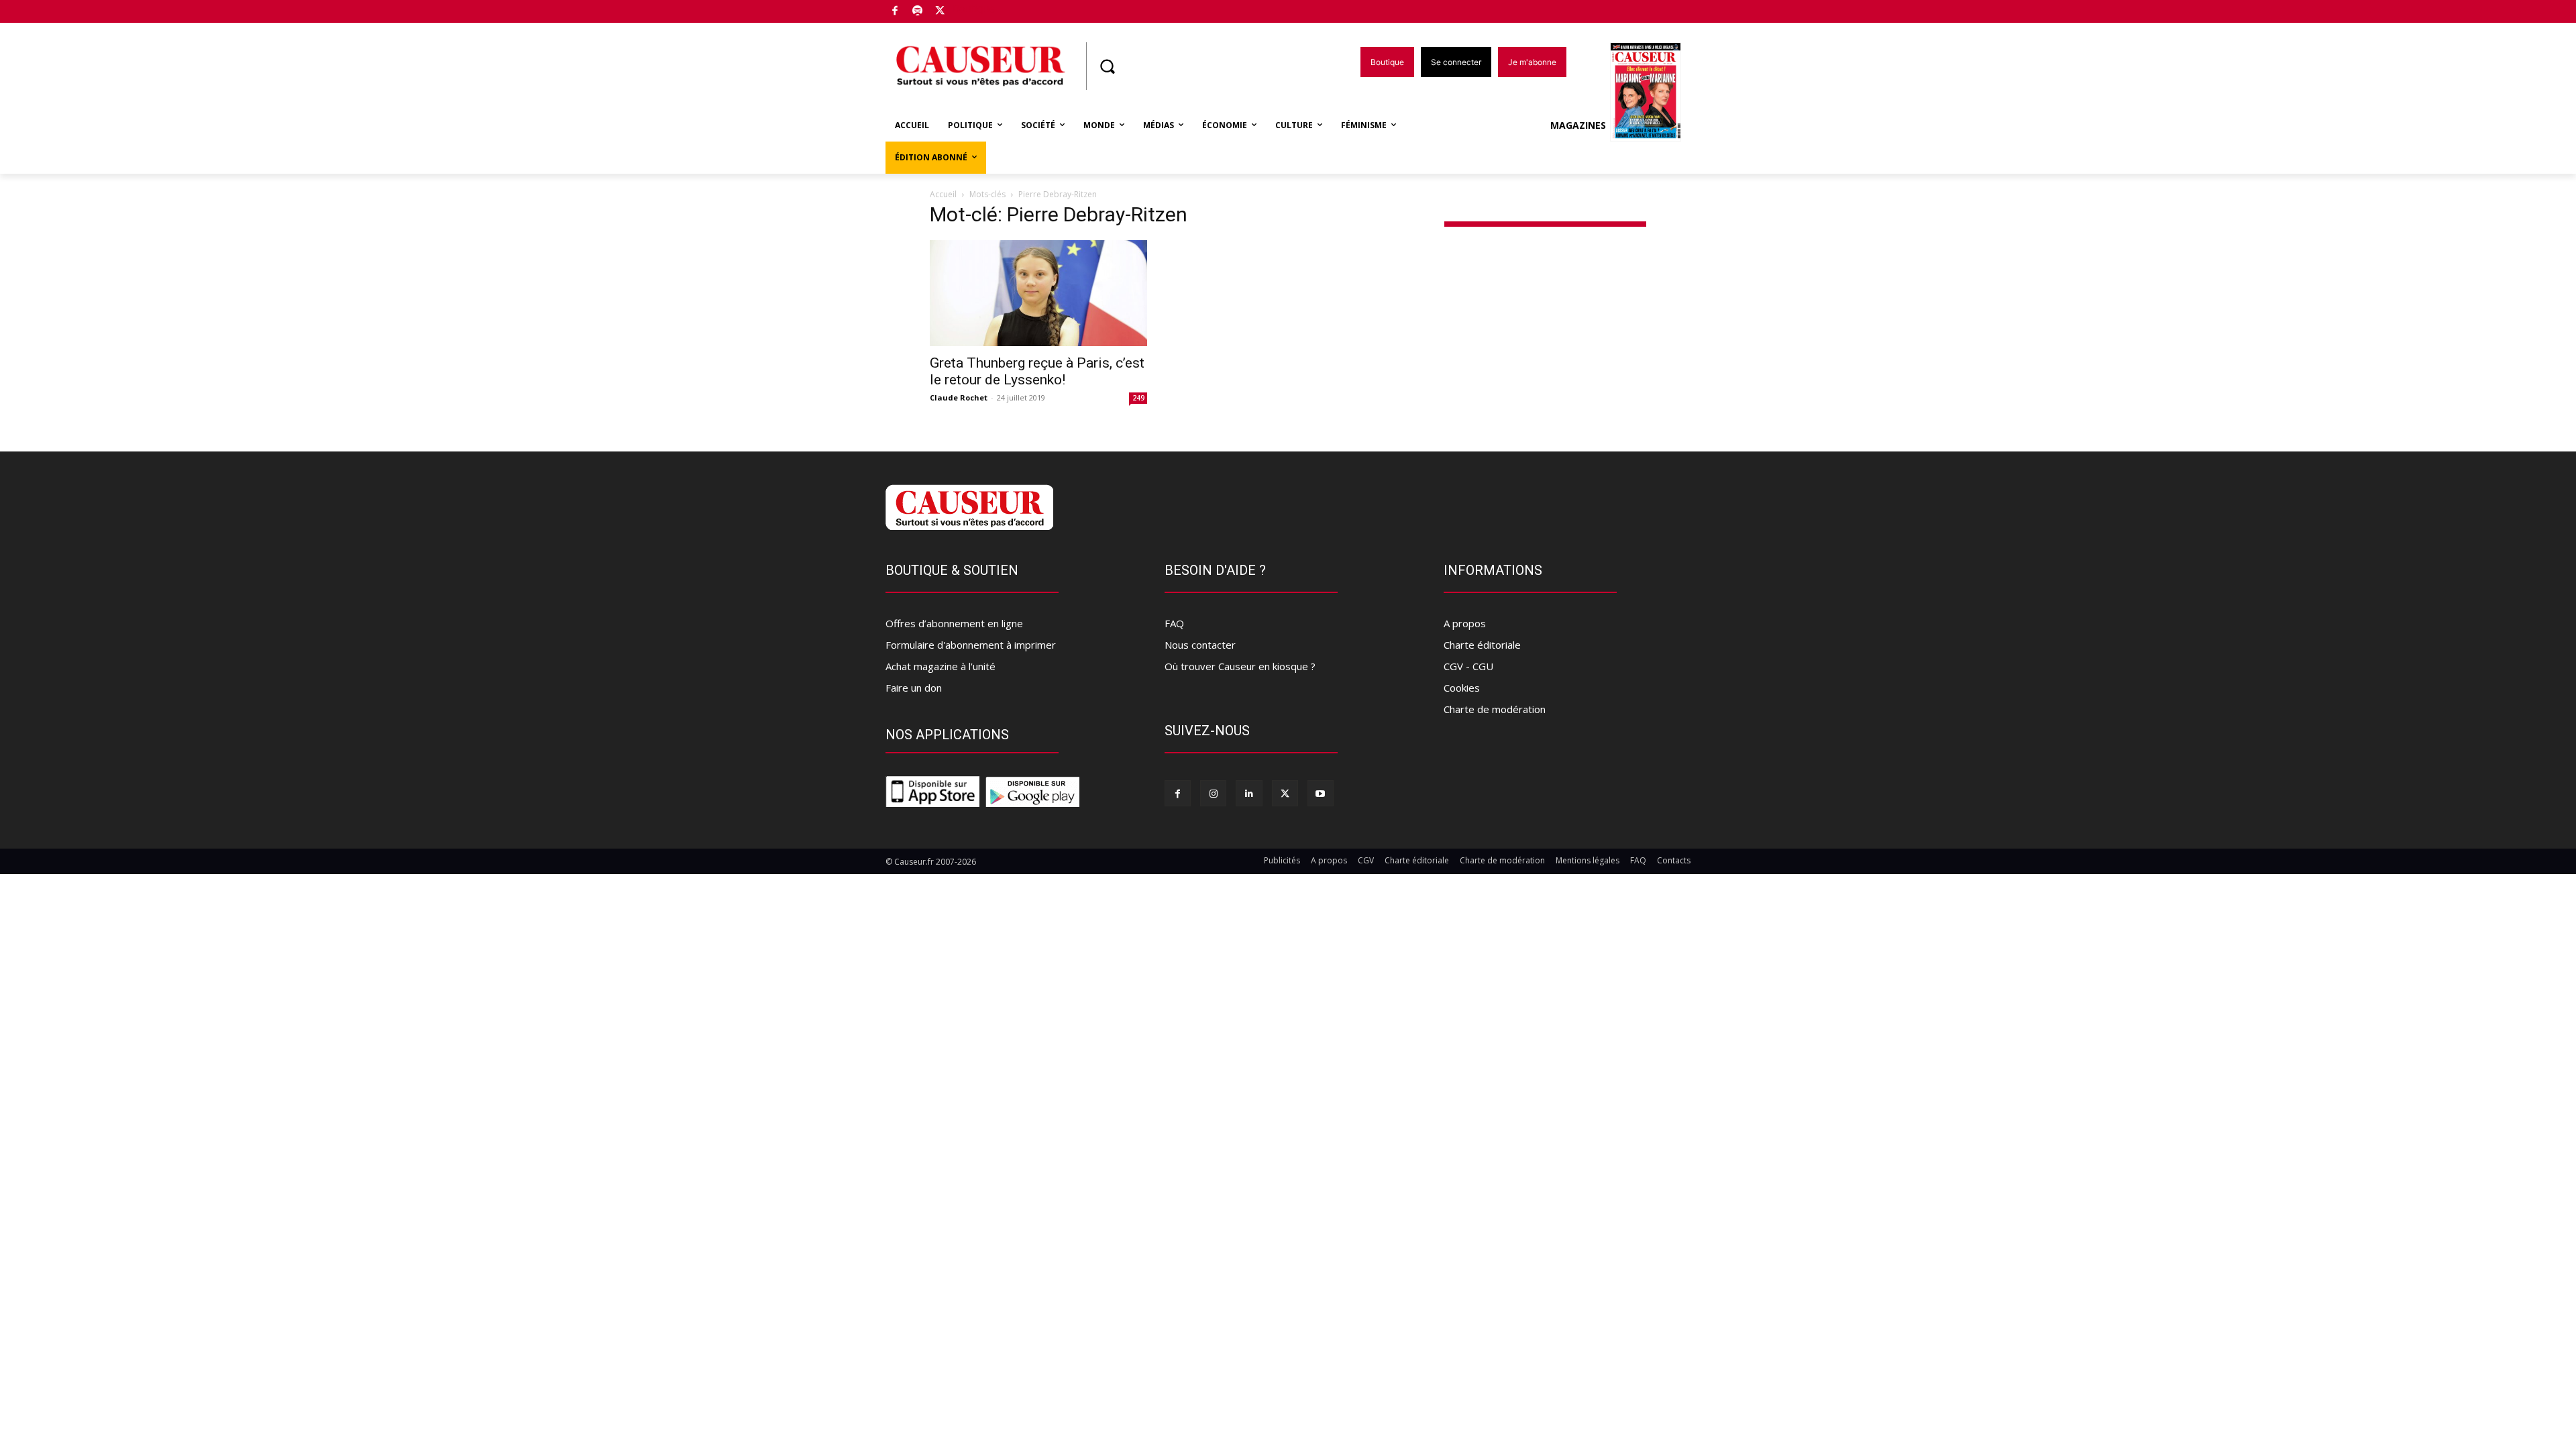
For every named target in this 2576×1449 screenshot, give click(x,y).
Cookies (1462, 688)
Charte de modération (1495, 709)
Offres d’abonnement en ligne (954, 623)
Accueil (943, 194)
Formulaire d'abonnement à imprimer (971, 645)
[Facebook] (895, 12)
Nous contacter (1200, 645)
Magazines (1578, 125)
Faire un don (914, 688)
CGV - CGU (1468, 666)
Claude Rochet (959, 397)
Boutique (974, 8)
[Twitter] (940, 12)
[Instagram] (1213, 793)
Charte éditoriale (1482, 645)
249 (1138, 398)
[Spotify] (918, 12)
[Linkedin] (1249, 793)
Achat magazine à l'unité (941, 666)
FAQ (1174, 623)
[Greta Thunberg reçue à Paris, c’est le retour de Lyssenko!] (1038, 293)
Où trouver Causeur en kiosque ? (1240, 666)
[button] (1107, 66)
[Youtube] (1321, 793)
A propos (1465, 623)
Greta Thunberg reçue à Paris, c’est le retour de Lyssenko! (1037, 371)
